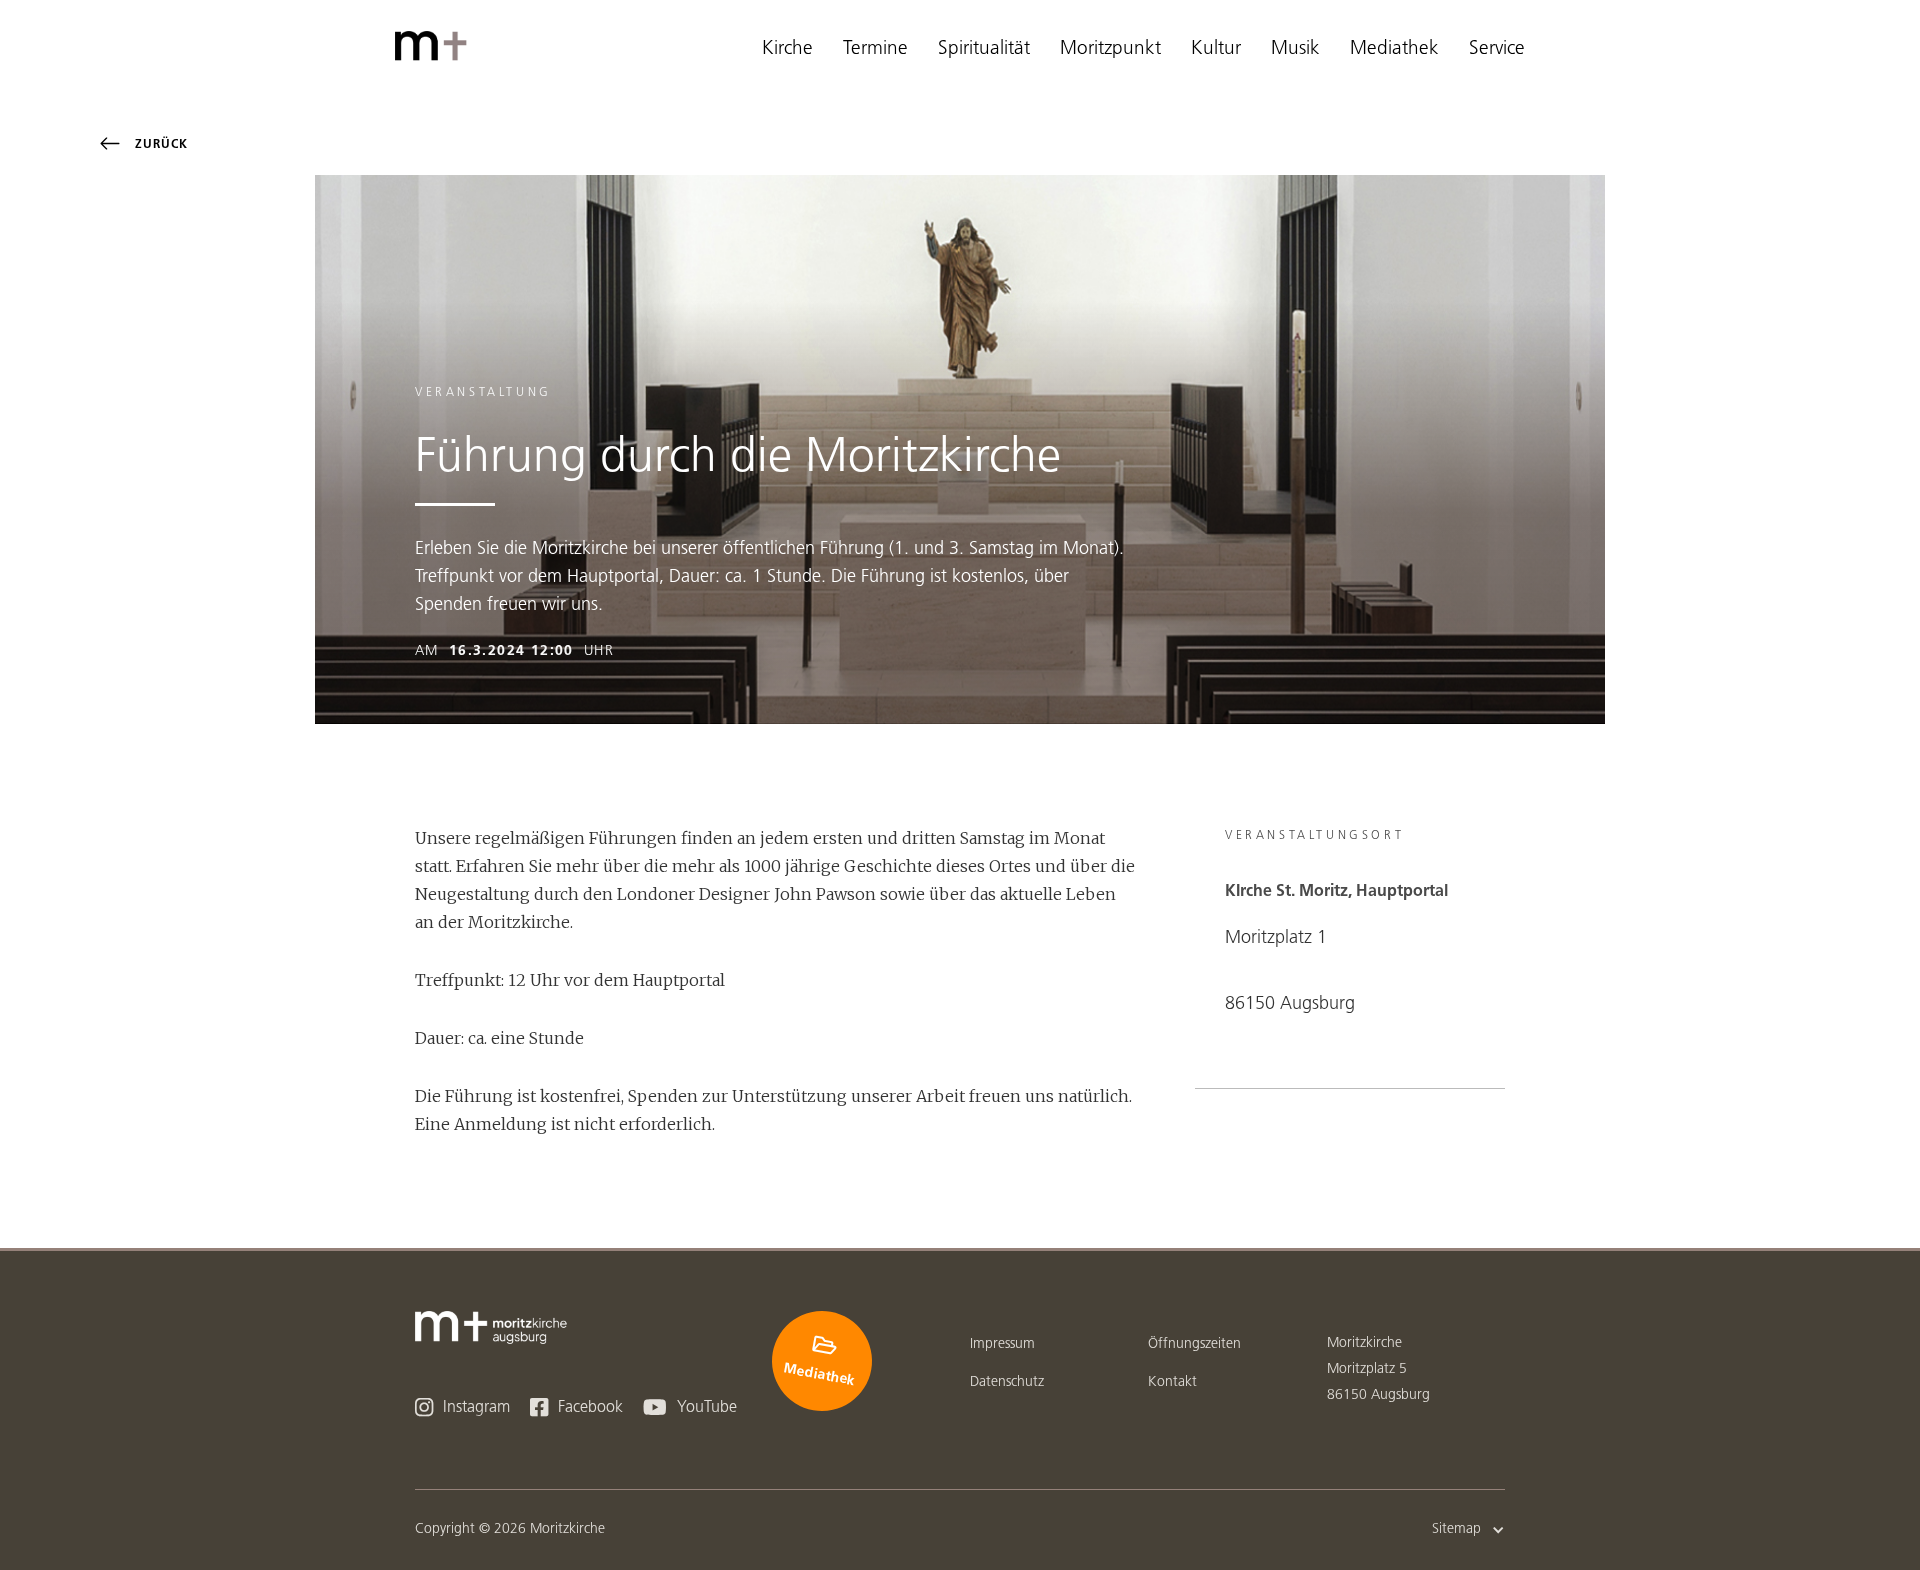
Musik (1295, 49)
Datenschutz (1007, 1382)
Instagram (462, 1407)
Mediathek (1394, 49)
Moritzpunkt (1110, 49)
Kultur (1216, 49)
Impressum (1002, 1344)
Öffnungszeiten (1194, 1344)
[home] (435, 46)
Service (1497, 49)
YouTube (690, 1407)
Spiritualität (984, 49)
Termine (875, 49)
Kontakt (1172, 1382)
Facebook (576, 1407)
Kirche (787, 49)
